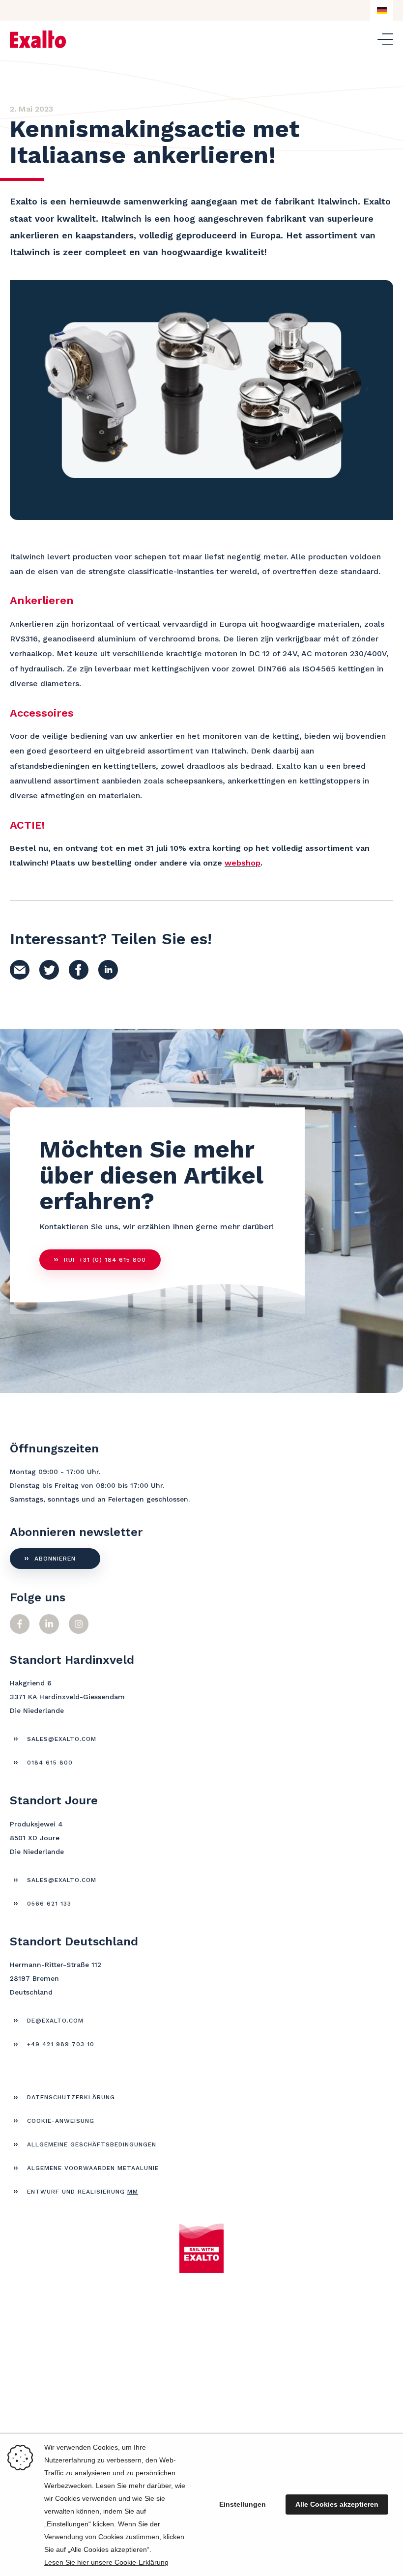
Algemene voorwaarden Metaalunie (93, 2168)
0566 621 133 (49, 1904)
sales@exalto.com (62, 1739)
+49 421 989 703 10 (61, 2044)
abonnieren (55, 1559)
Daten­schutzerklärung (71, 2097)
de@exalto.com (55, 2021)
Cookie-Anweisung (61, 2121)
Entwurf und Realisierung (83, 2192)
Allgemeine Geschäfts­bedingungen (92, 2144)
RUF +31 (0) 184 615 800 (105, 1260)
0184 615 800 (50, 1763)
